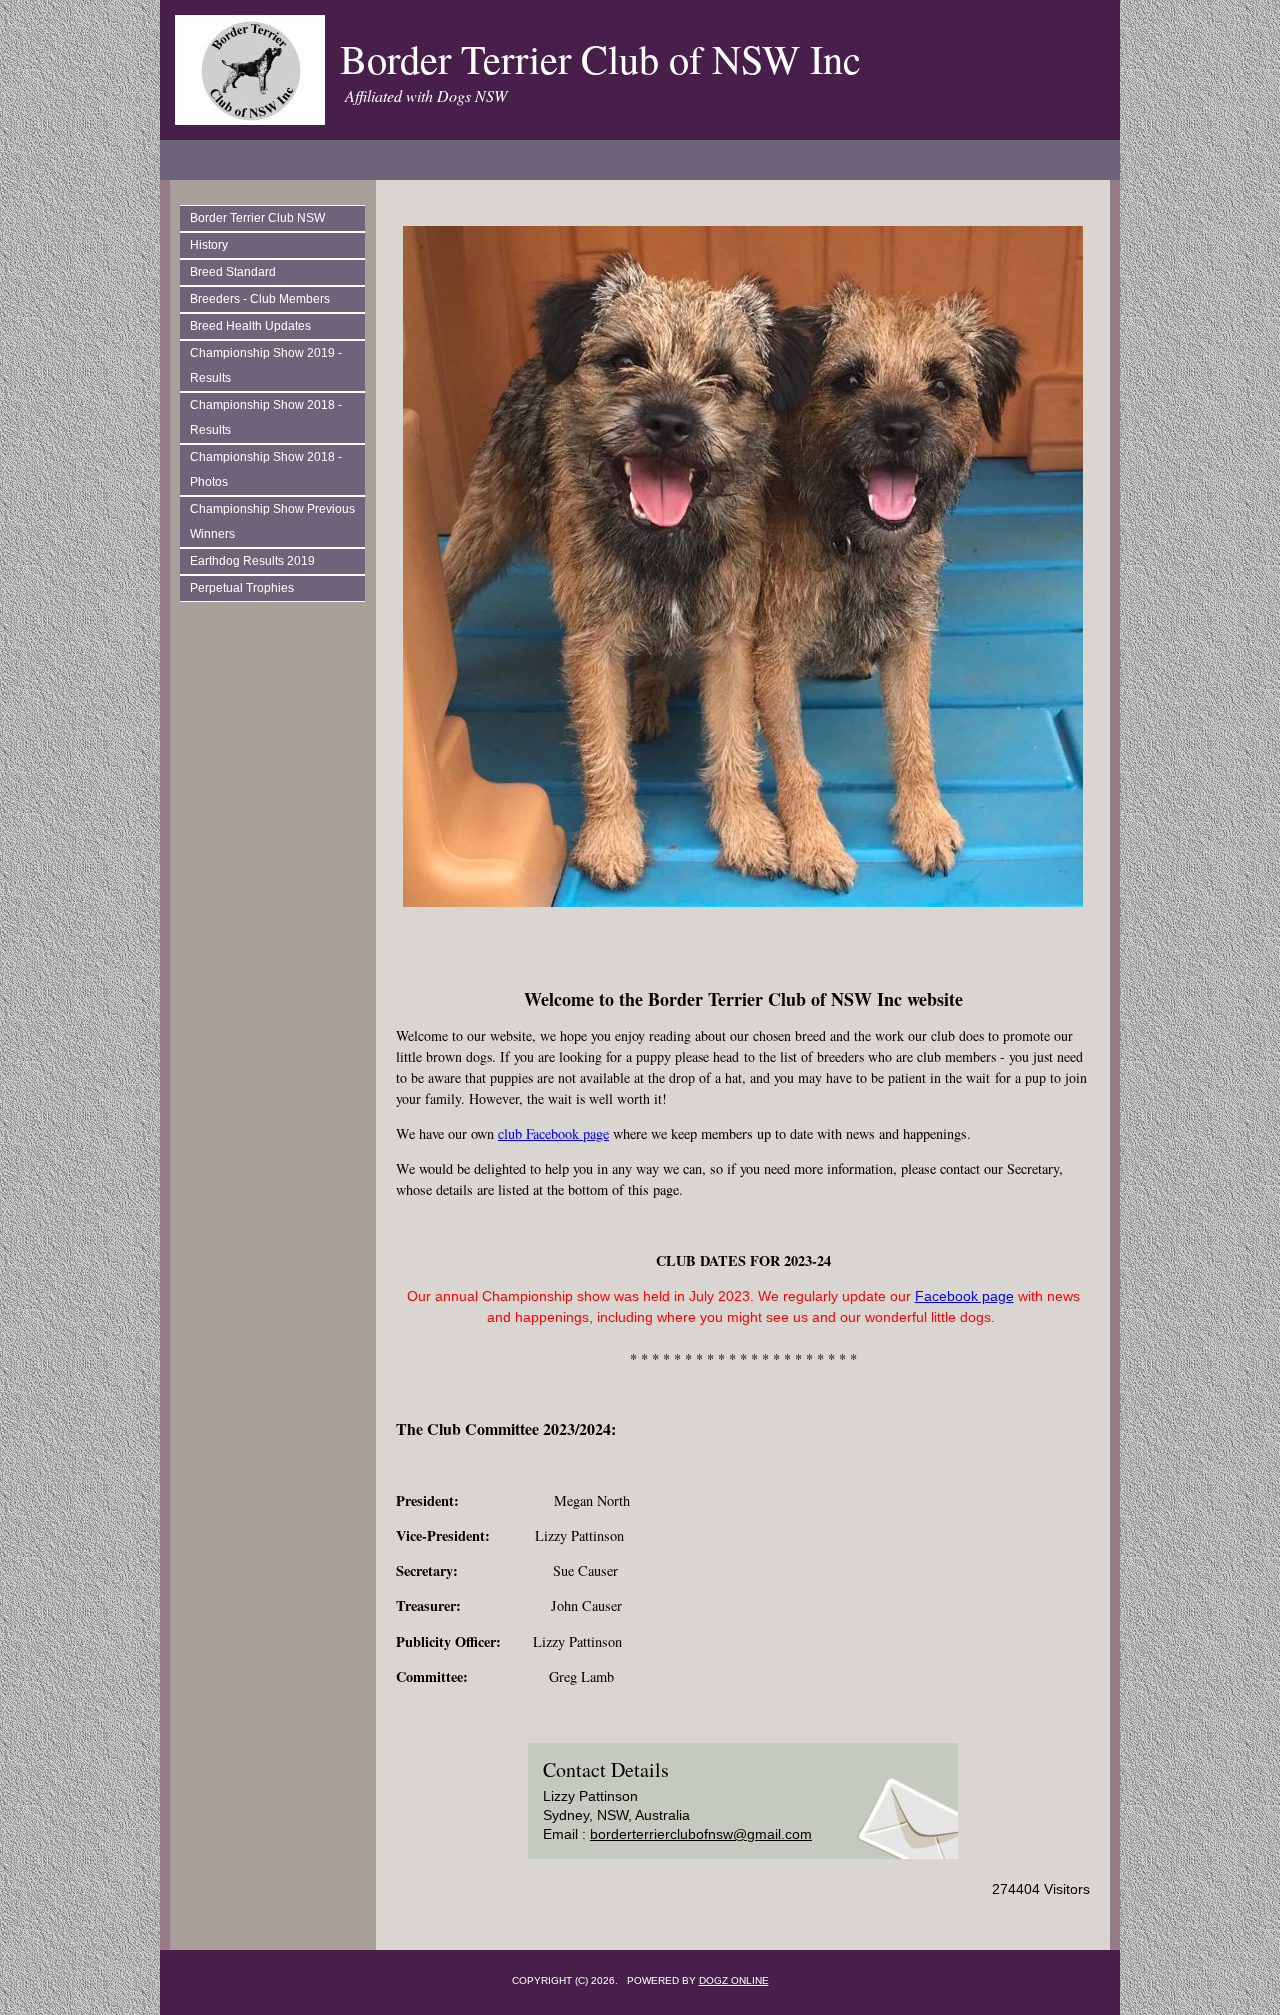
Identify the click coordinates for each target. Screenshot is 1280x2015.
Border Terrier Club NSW (257, 218)
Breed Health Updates (250, 326)
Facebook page (964, 1296)
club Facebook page (553, 1133)
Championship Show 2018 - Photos (266, 469)
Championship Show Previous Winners (272, 521)
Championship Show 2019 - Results (266, 365)
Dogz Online (734, 1980)
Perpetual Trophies (242, 588)
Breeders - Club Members (260, 299)
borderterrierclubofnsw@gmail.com (701, 1834)
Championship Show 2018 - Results (266, 417)
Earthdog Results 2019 (252, 561)
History (209, 245)
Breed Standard (233, 272)
